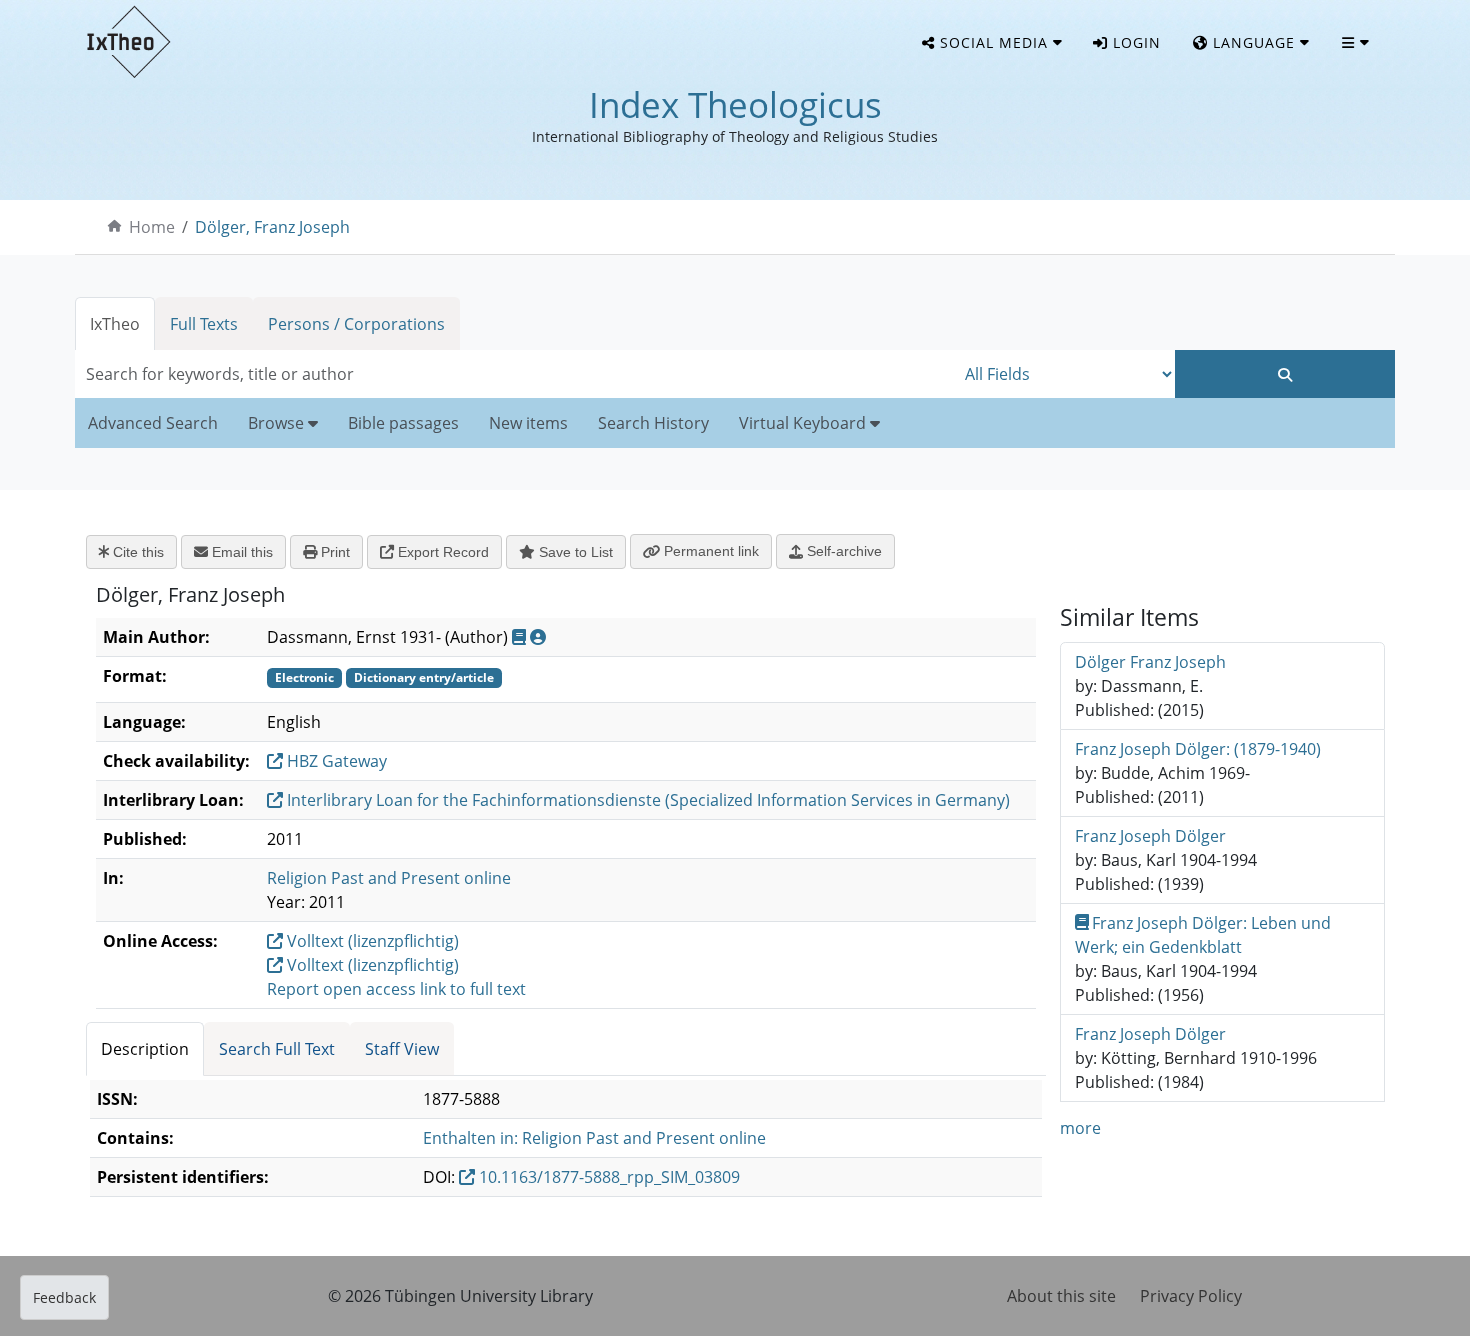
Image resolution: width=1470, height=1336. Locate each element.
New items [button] (528, 423)
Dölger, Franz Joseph (272, 227)
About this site (1061, 1296)
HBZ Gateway (335, 761)
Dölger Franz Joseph (1150, 662)
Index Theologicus (735, 104)
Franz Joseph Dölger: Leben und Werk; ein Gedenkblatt (1203, 935)
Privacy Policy (1191, 1296)
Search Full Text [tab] (277, 1049)
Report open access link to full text (396, 989)
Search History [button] (653, 423)
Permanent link (709, 551)
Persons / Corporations (356, 324)
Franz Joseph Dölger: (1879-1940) (1198, 749)
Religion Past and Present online (389, 878)
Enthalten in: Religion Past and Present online (594, 1138)
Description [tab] (145, 1049)
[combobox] (515, 374)
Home (152, 227)
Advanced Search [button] (153, 423)
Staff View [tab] (402, 1049)
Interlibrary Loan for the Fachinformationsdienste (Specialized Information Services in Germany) (646, 800)
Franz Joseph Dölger (1150, 836)
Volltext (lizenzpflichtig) (371, 941)
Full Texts (204, 324)
